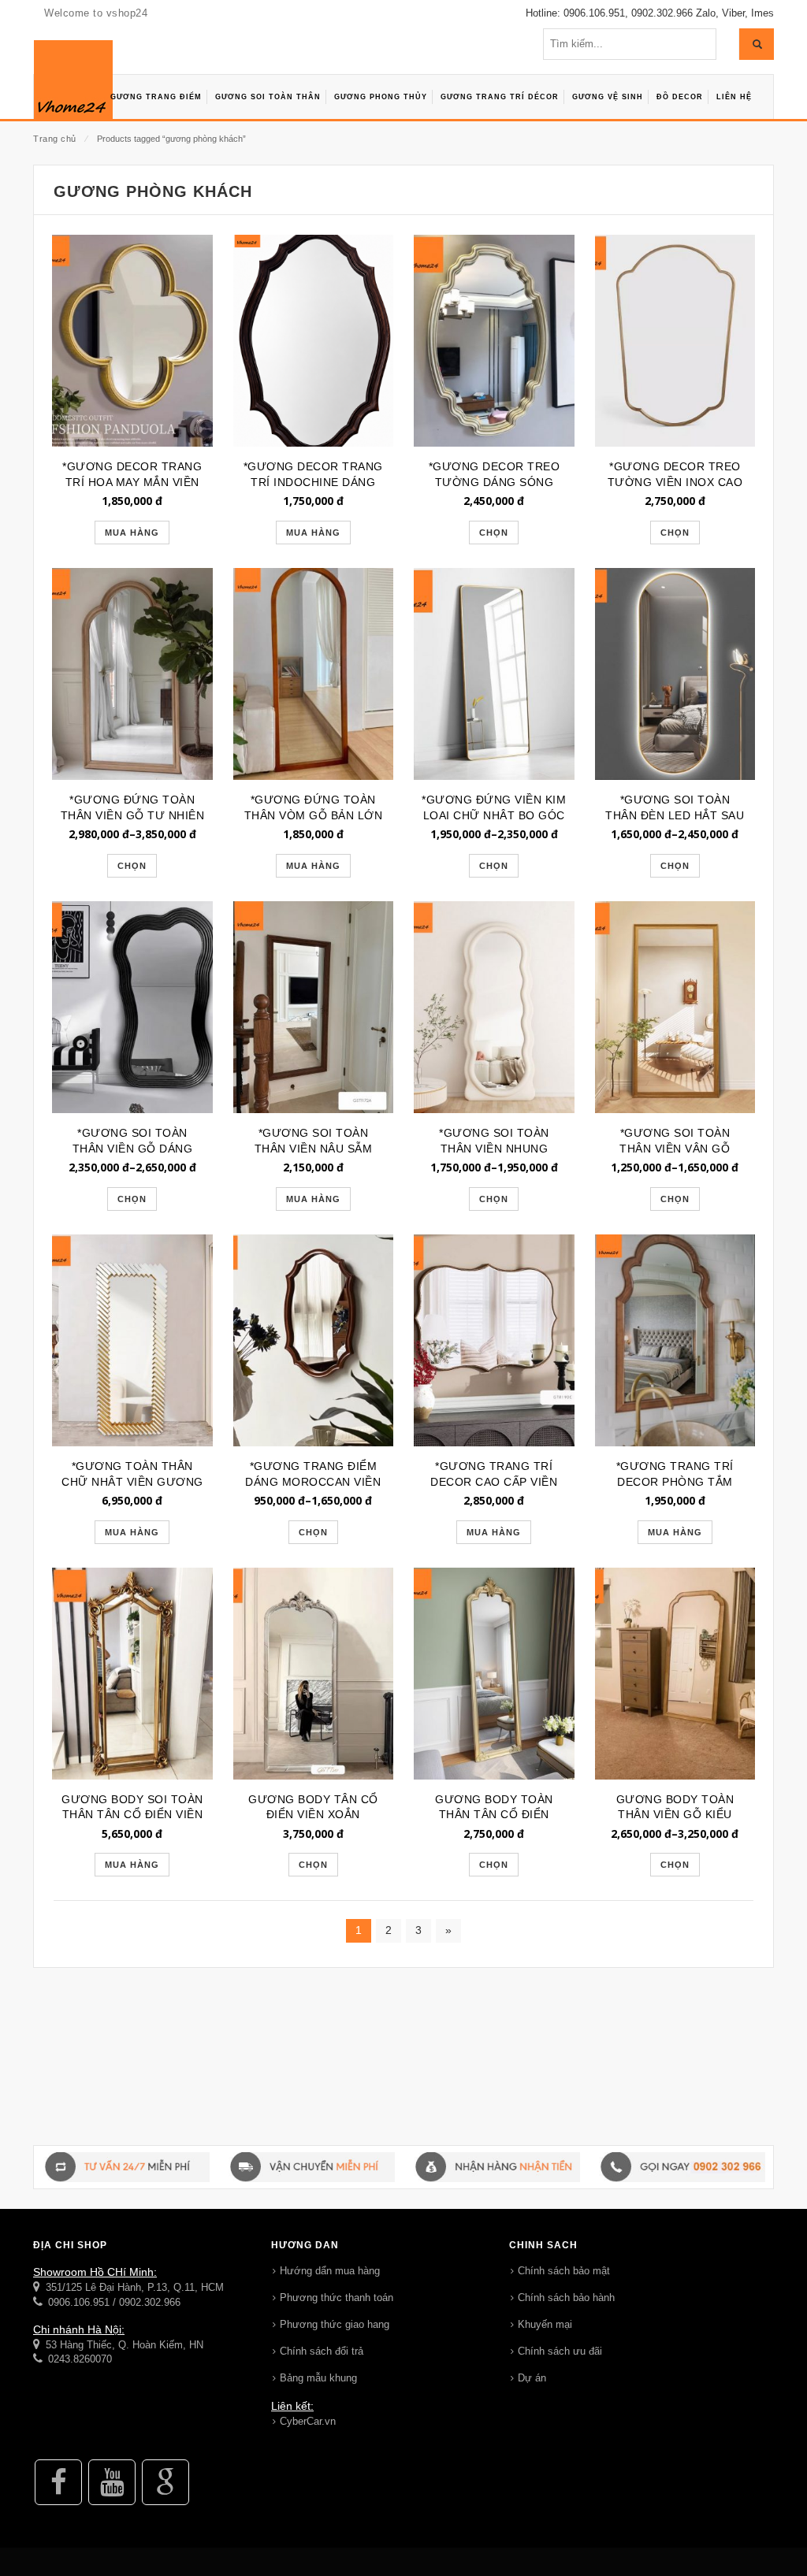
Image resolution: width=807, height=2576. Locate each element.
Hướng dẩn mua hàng (330, 2271)
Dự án (532, 2378)
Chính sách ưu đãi (560, 2351)
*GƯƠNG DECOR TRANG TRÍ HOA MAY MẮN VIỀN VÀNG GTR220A (132, 482)
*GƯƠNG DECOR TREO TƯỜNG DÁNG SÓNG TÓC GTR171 (495, 482)
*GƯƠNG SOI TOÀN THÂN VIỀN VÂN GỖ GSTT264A (675, 1149)
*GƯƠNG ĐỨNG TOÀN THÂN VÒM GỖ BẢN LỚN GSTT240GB (314, 815)
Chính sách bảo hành (566, 2298)
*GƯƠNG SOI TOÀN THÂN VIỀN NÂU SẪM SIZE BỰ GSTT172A (314, 1149)
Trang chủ (55, 139)
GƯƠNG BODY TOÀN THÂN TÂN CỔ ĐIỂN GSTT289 (494, 1815)
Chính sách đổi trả (322, 2351)
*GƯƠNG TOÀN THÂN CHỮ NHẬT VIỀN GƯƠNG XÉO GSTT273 (132, 1482)
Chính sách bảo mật (564, 2271)
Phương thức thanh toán (337, 2298)
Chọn (494, 533)
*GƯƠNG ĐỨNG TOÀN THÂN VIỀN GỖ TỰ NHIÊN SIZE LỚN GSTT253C (133, 815)
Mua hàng (132, 533)
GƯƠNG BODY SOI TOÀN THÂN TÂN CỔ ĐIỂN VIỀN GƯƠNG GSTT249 (132, 1815)
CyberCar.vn (308, 2421)
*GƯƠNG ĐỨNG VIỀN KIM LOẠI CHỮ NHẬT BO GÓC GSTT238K (494, 815)
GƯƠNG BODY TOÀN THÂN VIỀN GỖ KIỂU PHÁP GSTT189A (675, 1815)
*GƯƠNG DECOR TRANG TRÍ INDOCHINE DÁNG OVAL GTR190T (313, 482)
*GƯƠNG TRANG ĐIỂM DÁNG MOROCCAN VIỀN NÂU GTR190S (313, 1482)
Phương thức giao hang (335, 2324)
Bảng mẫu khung (318, 2378)
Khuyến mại (545, 2324)
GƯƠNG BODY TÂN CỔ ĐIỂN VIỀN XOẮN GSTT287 (313, 1815)
